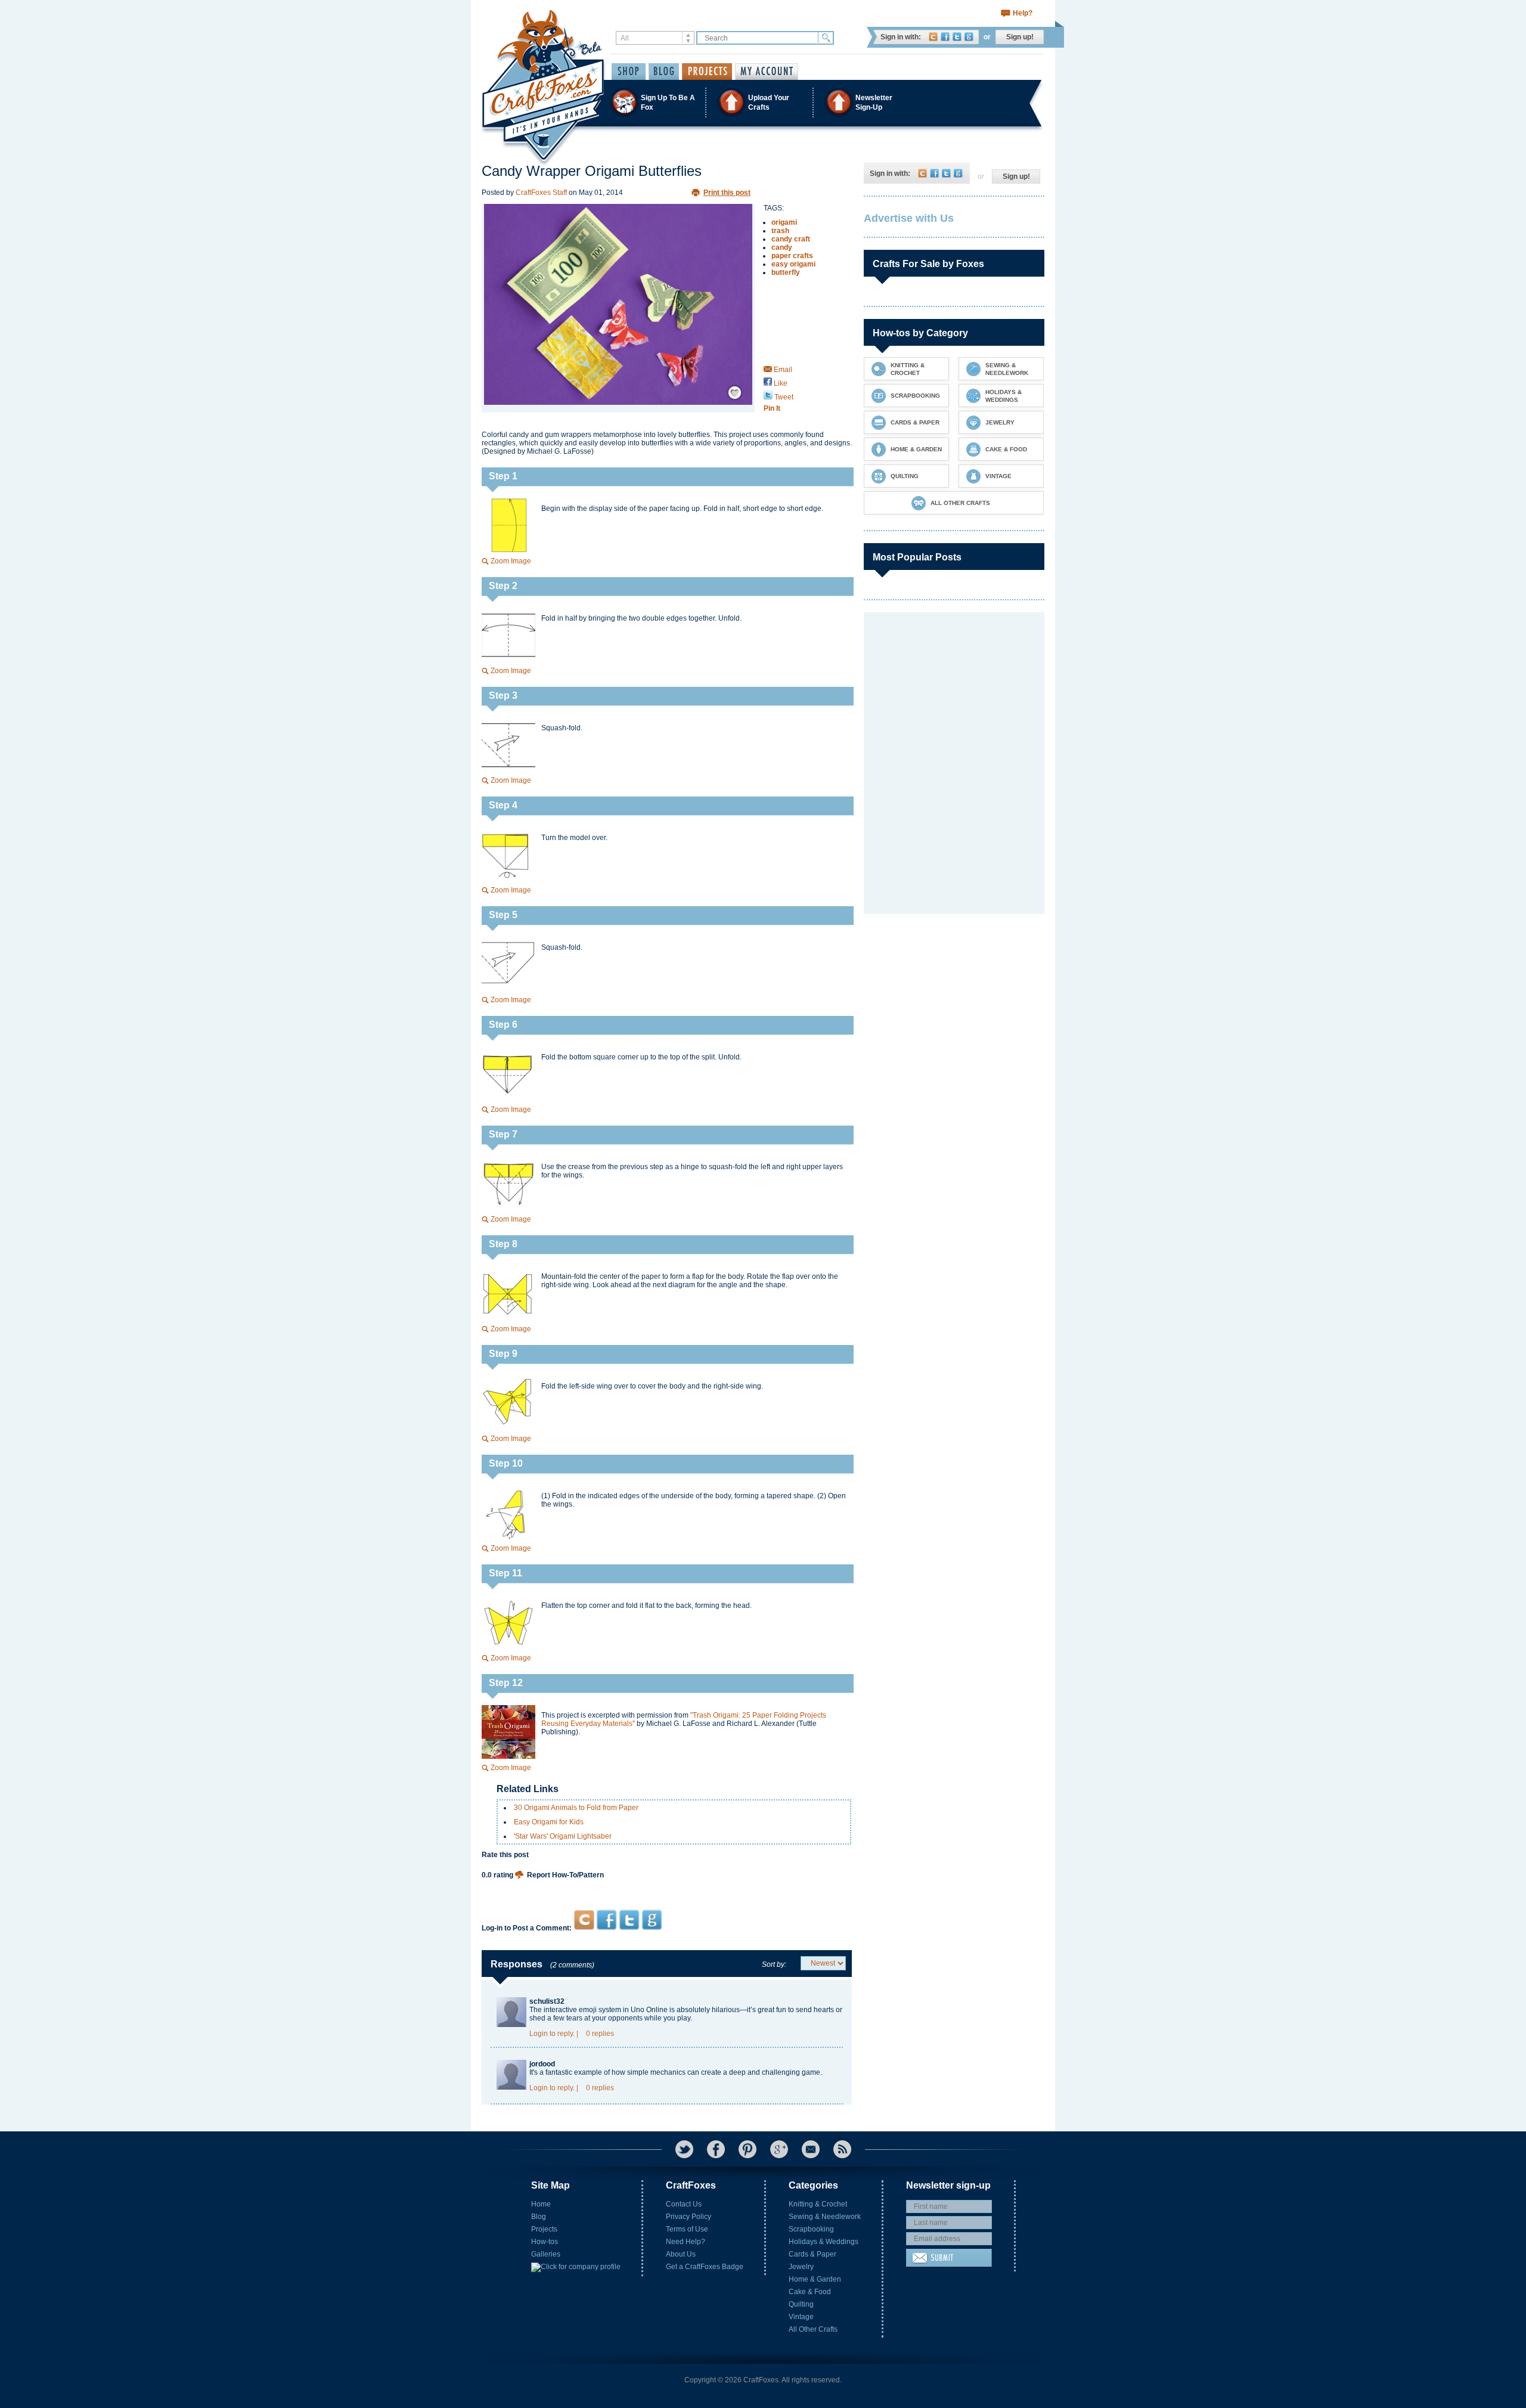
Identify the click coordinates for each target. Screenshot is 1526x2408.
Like (780, 383)
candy (782, 247)
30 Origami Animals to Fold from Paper (576, 1808)
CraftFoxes (933, 37)
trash (780, 231)
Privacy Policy (688, 2217)
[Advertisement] (667, 1887)
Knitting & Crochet (818, 2204)
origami (784, 222)
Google (969, 37)
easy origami (793, 264)
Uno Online (649, 2010)
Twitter (957, 37)
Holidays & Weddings (824, 2242)
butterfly (786, 272)
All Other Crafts (813, 2329)
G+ (779, 2149)
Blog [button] (664, 72)
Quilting (801, 2304)
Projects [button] (707, 72)
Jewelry (801, 2267)
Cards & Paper (812, 2254)
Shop (629, 72)
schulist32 (547, 2001)
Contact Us (684, 2204)
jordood (542, 2064)
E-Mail (811, 2149)
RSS (842, 2149)
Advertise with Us (909, 218)
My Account (767, 72)
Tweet (783, 397)
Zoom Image (511, 561)
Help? (1023, 13)
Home (541, 2204)
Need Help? (686, 2242)
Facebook (945, 37)
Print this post (727, 193)
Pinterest (748, 2149)
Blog (539, 2217)
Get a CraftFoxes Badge (705, 2267)
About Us (681, 2254)
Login (539, 2034)
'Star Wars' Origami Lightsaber (563, 1836)
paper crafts (792, 256)
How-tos (545, 2242)
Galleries (546, 2254)
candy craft (791, 239)
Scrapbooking (811, 2229)
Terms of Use (687, 2229)
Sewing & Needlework (825, 2217)
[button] (762, 102)
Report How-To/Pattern (565, 1875)
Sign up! (1020, 37)
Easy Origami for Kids (549, 1822)
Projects (544, 2229)
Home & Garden (815, 2279)
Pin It (772, 408)
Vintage (801, 2317)
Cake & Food (810, 2292)
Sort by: (774, 1964)
